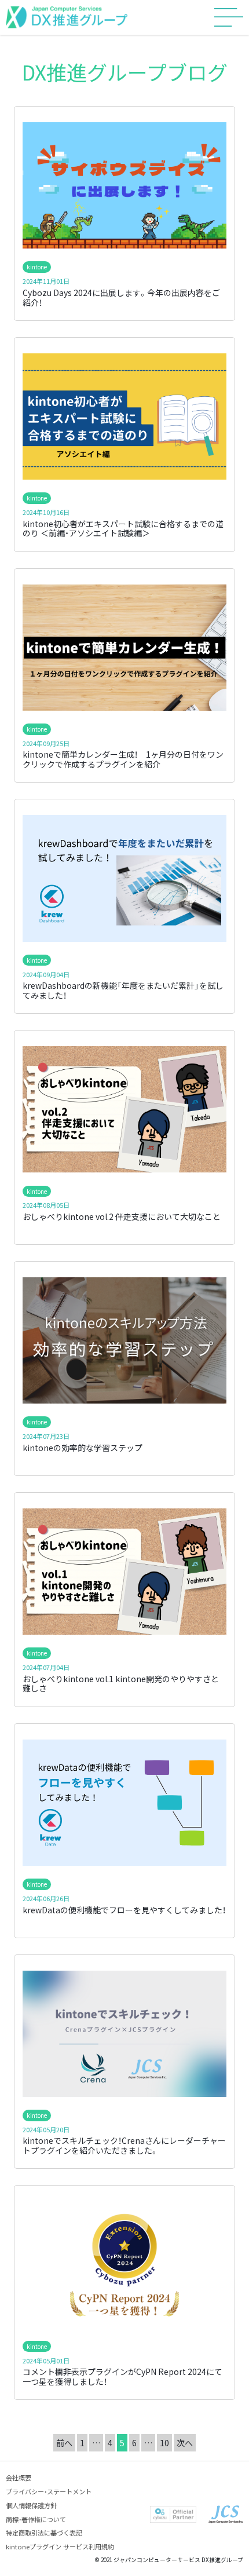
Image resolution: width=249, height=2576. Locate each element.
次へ (185, 2443)
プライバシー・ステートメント (49, 2491)
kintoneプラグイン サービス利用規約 (60, 2546)
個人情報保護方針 (31, 2505)
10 (164, 2443)
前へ (64, 2443)
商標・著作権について (36, 2519)
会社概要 (19, 2478)
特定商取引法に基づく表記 (44, 2533)
